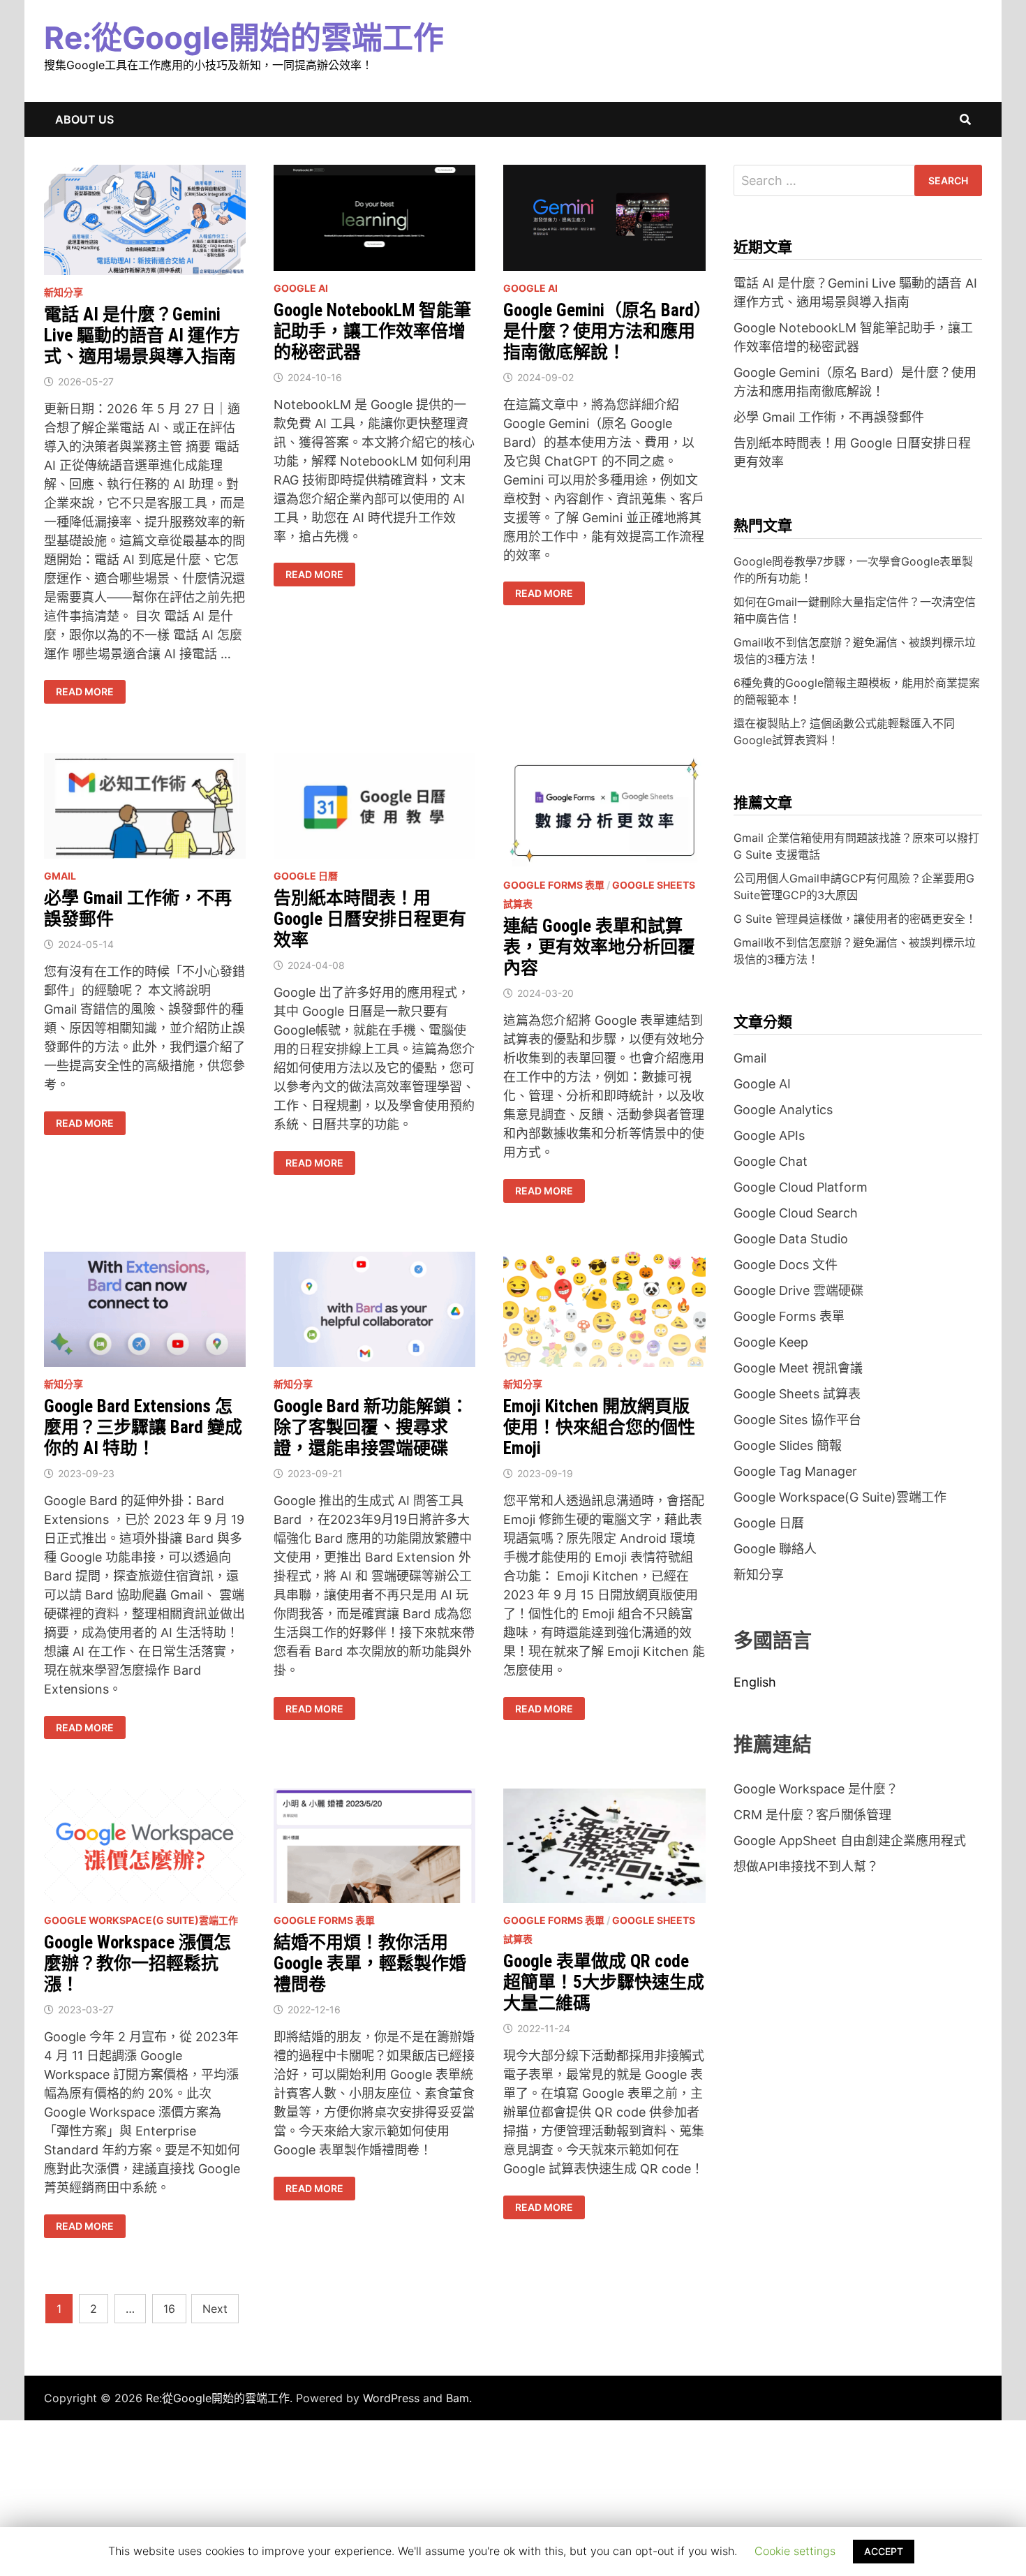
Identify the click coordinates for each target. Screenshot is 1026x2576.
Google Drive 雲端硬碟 (798, 1290)
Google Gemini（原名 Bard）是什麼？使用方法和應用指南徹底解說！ (603, 331)
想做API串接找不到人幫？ (806, 1866)
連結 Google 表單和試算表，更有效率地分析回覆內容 (599, 947)
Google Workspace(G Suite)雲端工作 (141, 1920)
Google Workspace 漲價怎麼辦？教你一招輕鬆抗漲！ (137, 1963)
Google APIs (769, 1135)
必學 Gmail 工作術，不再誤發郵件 (829, 417)
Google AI (301, 288)
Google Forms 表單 (554, 885)
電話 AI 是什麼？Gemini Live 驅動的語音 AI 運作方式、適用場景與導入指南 (142, 335)
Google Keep (771, 1342)
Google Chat (771, 1161)
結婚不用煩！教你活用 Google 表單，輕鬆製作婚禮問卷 (370, 1963)
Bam (458, 2398)
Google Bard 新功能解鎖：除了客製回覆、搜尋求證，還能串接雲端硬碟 (371, 1427)
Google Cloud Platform (801, 1187)
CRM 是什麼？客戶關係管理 (812, 1815)
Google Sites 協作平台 (797, 1420)
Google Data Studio (791, 1239)
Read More (84, 692)
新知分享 (64, 292)
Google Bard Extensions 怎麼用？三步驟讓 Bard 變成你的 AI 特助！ (143, 1427)
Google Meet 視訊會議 (798, 1368)
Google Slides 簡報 (788, 1445)
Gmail (60, 876)
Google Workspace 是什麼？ (816, 1789)
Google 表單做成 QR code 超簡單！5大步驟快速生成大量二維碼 (604, 1982)
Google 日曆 (306, 876)
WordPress (391, 2398)
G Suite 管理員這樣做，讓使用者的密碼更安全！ (855, 919)
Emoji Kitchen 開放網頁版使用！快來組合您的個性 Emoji (599, 1427)
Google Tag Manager (795, 1471)
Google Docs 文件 (786, 1265)
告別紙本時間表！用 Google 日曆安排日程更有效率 (370, 919)
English (755, 1682)
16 (169, 2309)
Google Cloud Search (796, 1213)
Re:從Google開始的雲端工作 (244, 38)
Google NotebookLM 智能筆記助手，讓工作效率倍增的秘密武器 (372, 331)
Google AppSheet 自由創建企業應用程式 (850, 1841)
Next (215, 2309)
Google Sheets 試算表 (797, 1394)
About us (84, 119)
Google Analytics (783, 1110)
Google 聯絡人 (775, 1549)
